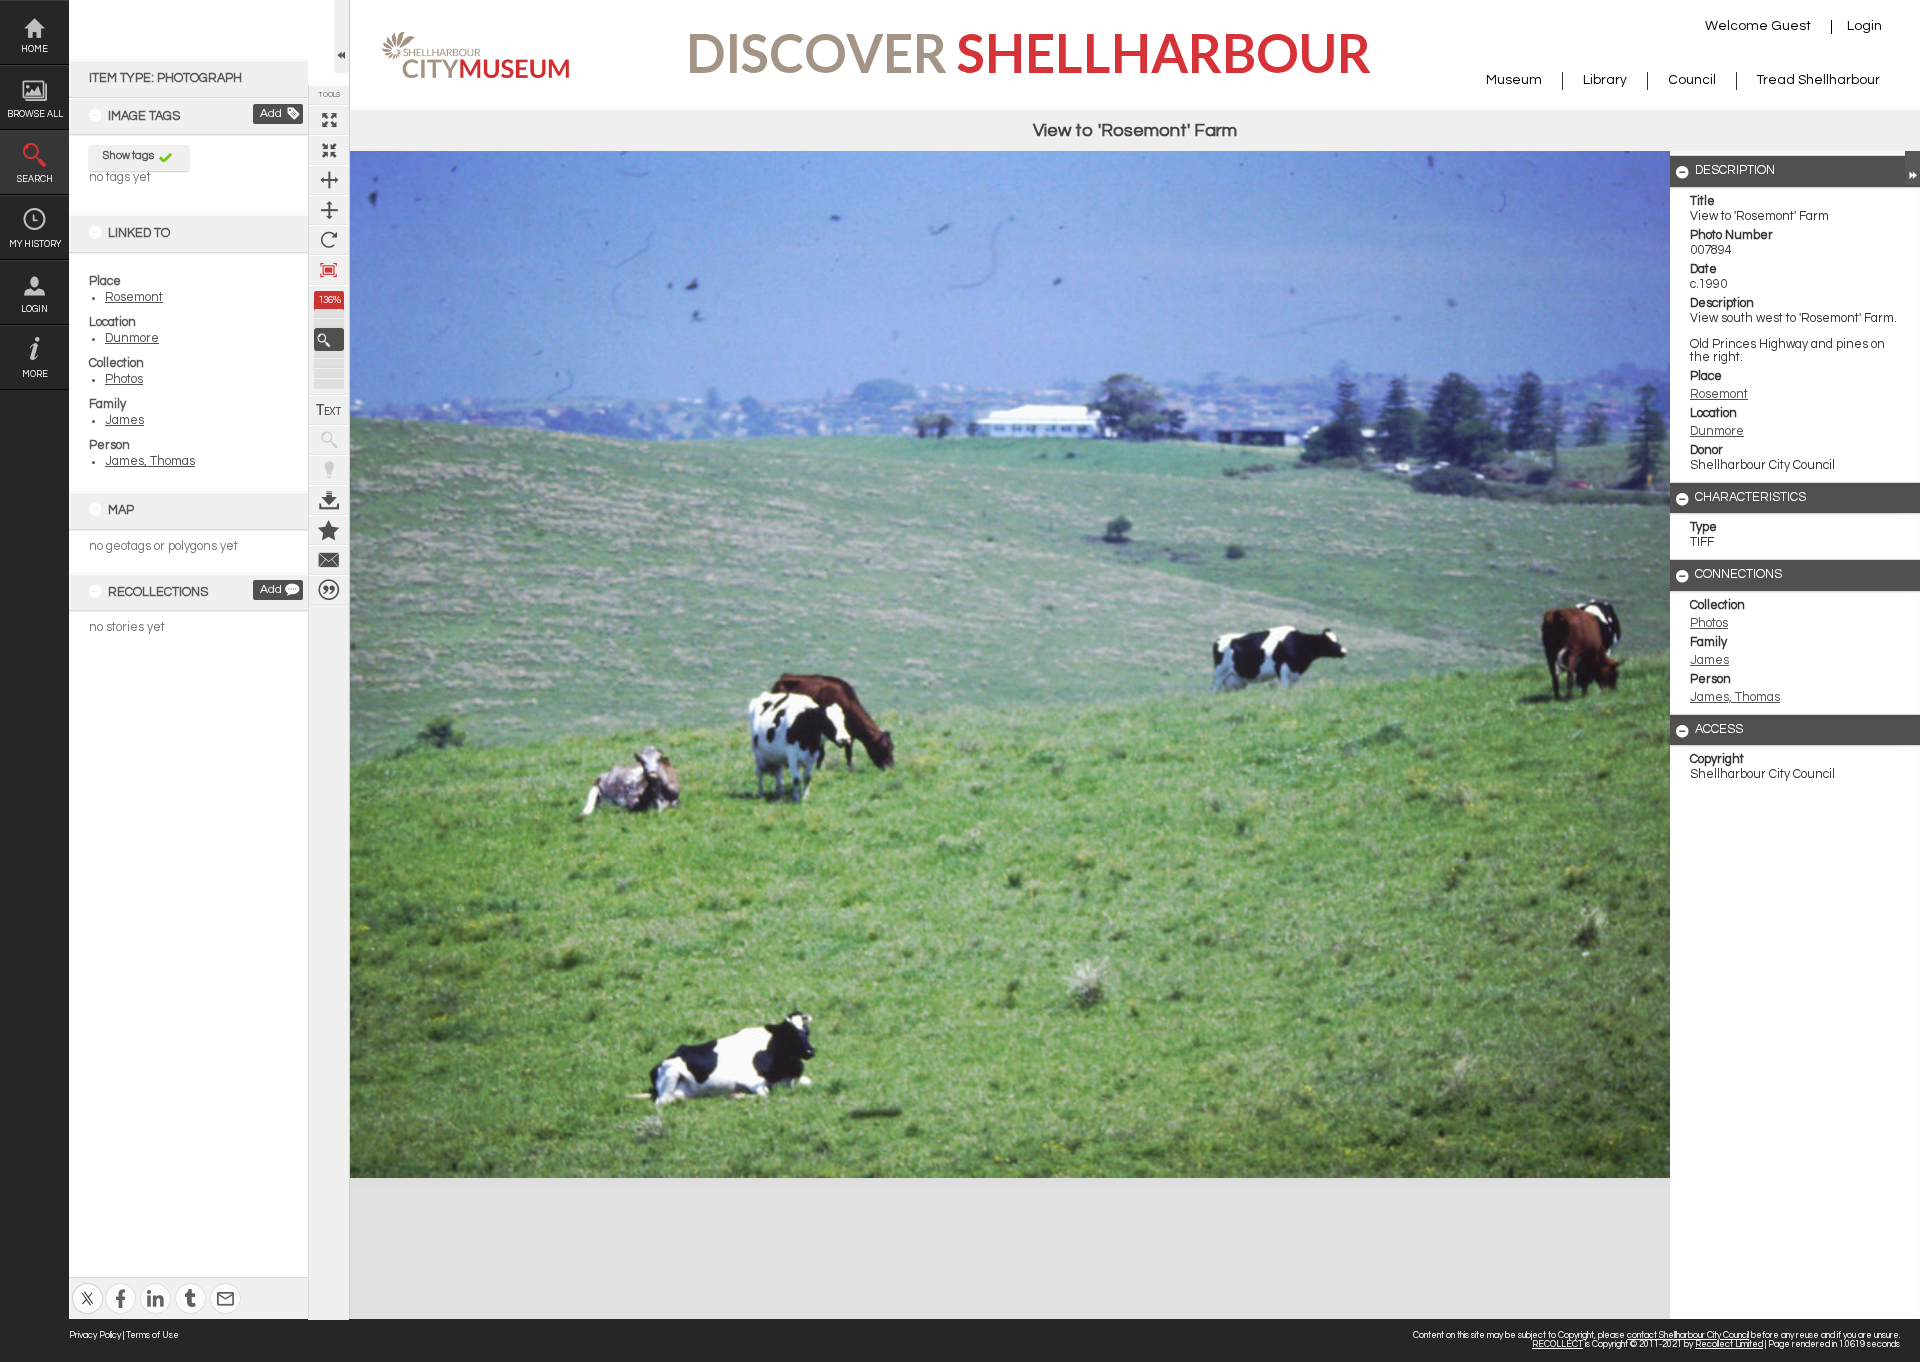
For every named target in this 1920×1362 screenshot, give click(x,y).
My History (35, 244)
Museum (1514, 80)
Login (34, 309)
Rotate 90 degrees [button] (329, 240)
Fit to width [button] (329, 180)
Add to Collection (329, 530)
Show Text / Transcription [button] (329, 410)
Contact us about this (329, 560)
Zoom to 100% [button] (329, 270)
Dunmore (132, 338)
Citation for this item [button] (329, 590)
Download (329, 500)
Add (271, 113)
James (124, 420)
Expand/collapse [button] (1912, 168)
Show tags (128, 155)
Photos (124, 379)
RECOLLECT (1557, 1344)
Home (34, 49)
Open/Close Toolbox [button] (341, 36)
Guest (1791, 26)
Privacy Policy (95, 1335)
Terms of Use (152, 1335)
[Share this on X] (87, 1285)
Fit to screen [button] (329, 150)
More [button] (35, 374)
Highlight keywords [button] (329, 470)
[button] (329, 339)
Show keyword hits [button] (329, 440)
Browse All (35, 114)
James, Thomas (150, 461)
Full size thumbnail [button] (329, 120)
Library (1605, 80)
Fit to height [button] (329, 210)
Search (35, 179)
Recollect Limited (1729, 1344)
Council (1692, 80)
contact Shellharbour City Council (1688, 1335)
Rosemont (134, 297)
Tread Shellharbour (1818, 80)
